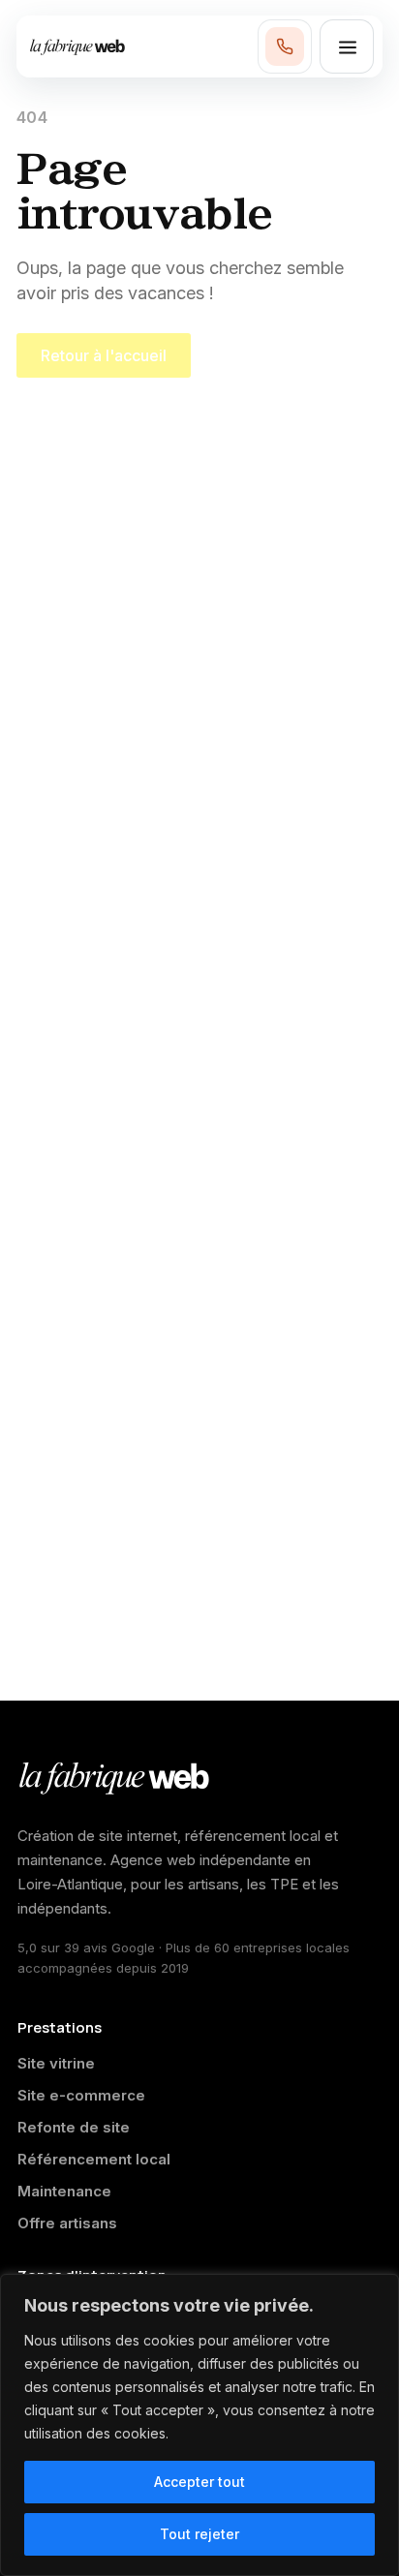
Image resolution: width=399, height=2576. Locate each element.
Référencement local (94, 2159)
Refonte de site (74, 2127)
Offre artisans (67, 2223)
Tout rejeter (199, 2534)
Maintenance (64, 2191)
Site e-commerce (81, 2095)
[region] (199, 2425)
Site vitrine (56, 2063)
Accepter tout (199, 2482)
